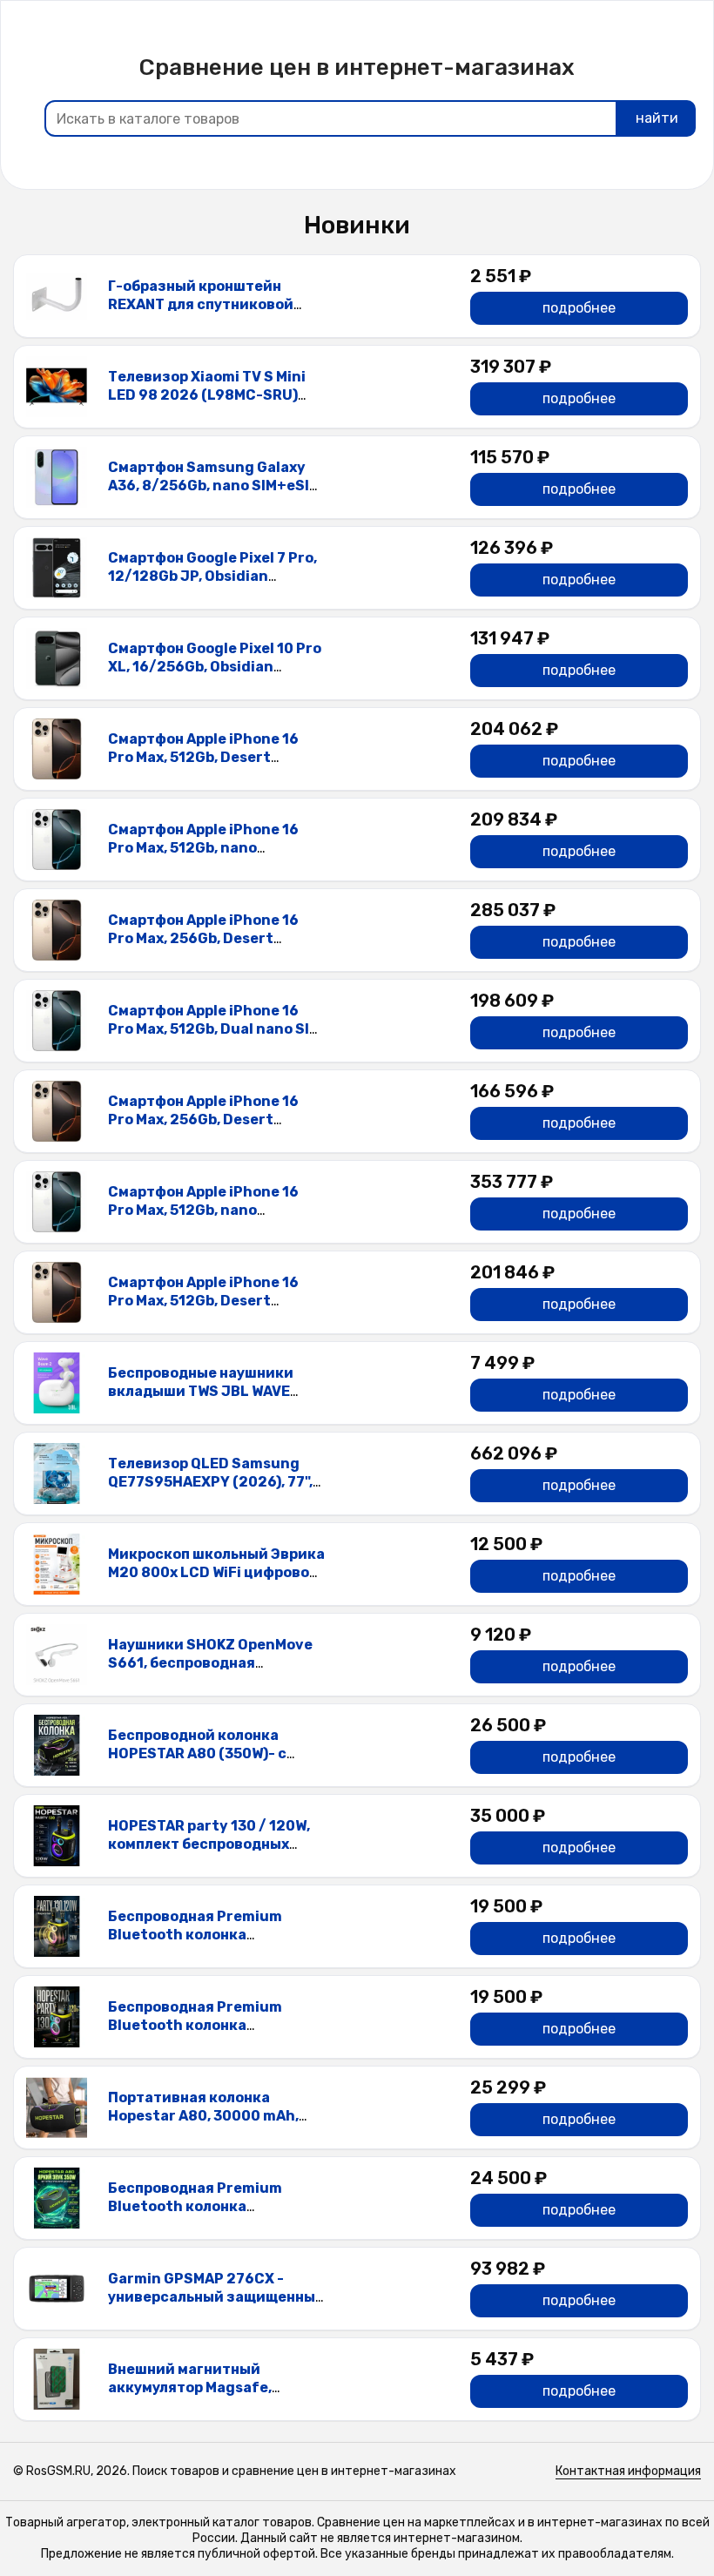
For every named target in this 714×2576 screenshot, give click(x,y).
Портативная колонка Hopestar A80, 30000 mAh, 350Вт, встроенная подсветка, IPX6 (203, 2124)
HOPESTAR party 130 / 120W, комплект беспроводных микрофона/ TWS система (209, 1844)
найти (657, 118)
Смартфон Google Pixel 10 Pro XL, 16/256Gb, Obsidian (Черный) (215, 667)
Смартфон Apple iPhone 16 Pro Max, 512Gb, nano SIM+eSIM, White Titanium (203, 848)
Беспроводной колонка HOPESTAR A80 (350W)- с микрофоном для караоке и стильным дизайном (208, 1762)
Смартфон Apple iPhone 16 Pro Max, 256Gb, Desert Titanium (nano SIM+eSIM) (203, 938)
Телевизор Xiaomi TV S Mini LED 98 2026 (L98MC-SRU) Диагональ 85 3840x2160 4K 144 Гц (211, 404)
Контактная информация (628, 2471)
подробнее (579, 308)
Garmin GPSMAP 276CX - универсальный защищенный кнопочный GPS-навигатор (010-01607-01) (216, 2306)
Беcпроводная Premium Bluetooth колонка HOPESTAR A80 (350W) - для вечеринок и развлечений (208, 2215)
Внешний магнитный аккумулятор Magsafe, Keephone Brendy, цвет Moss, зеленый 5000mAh (213, 2396)
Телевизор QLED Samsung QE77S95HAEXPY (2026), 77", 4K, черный (210, 1482)
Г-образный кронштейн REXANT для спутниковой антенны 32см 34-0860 (201, 304)
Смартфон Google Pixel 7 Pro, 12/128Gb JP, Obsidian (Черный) (212, 576)
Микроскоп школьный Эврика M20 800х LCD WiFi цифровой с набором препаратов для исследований (216, 1581)
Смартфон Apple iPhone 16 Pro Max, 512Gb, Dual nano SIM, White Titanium (216, 1029)
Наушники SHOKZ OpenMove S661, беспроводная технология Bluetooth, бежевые (210, 1672)
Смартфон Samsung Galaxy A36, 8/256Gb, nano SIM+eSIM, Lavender (216, 486)
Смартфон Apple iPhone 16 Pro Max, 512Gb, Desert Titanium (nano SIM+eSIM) (203, 757)
